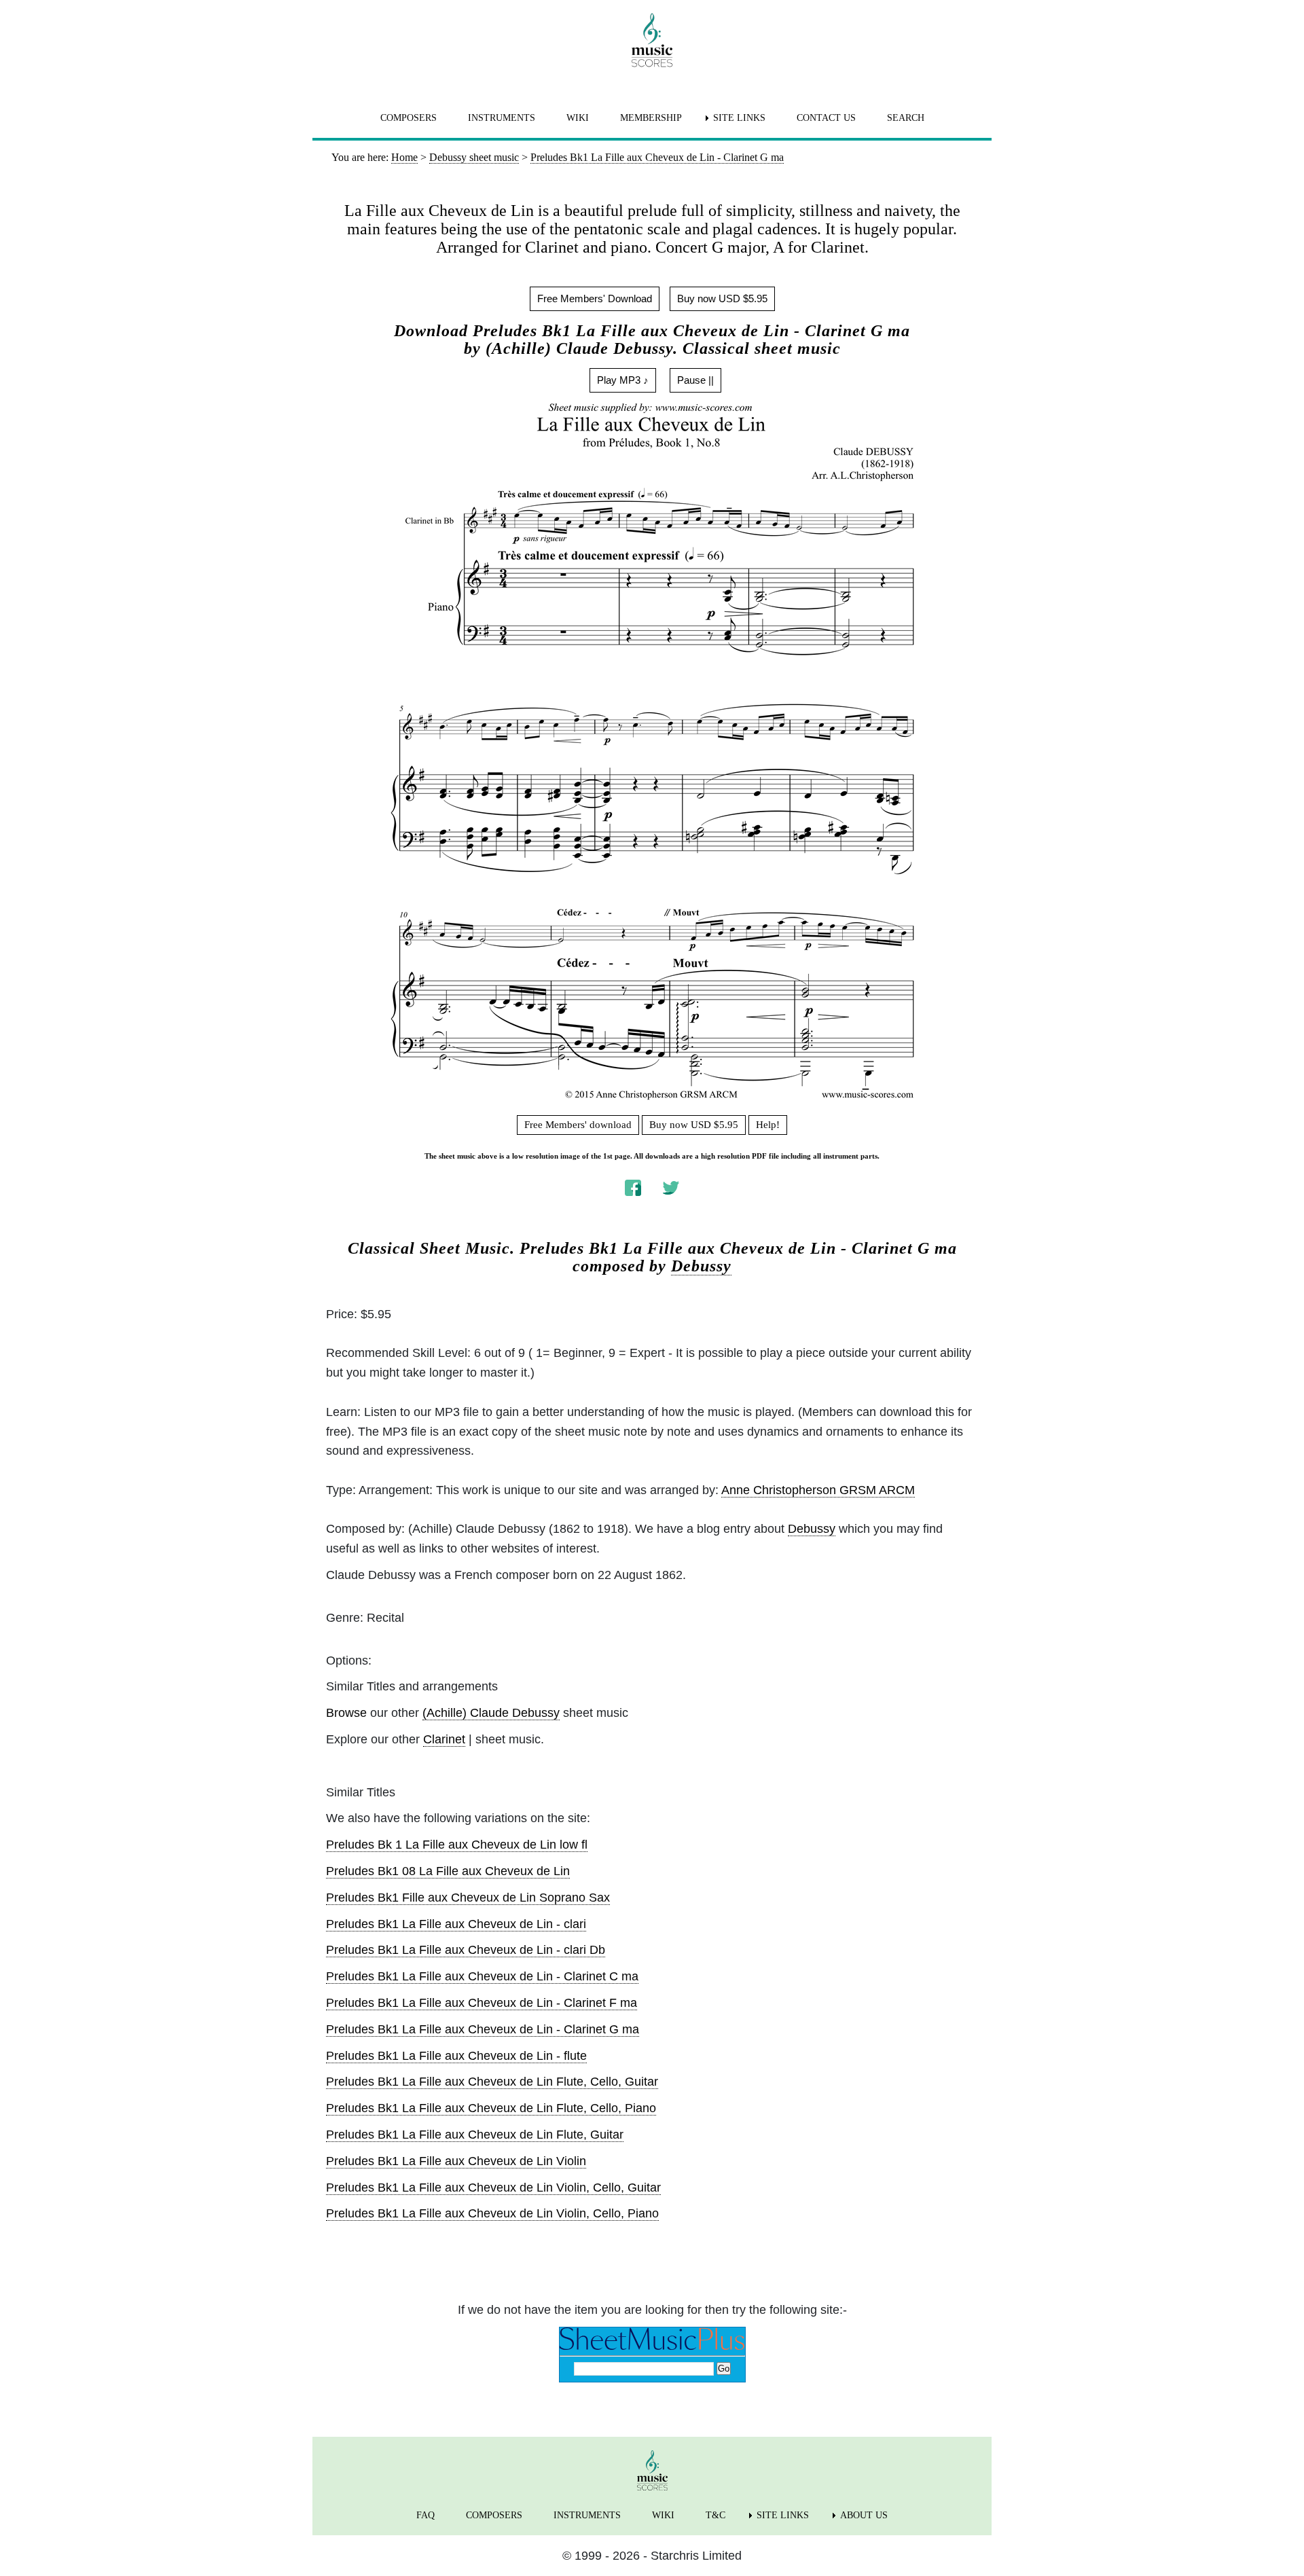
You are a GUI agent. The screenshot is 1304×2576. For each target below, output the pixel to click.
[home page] (652, 40)
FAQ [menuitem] (425, 2515)
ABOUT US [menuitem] (864, 2515)
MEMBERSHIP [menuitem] (651, 118)
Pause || (695, 380)
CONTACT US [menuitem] (826, 118)
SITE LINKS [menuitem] (739, 118)
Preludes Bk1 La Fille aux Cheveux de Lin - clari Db (466, 1950)
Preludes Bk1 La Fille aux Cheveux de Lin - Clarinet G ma (483, 2029)
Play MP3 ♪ (623, 380)
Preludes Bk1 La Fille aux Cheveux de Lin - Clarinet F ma (482, 2003)
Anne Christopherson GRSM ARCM (818, 1490)
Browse (346, 1713)
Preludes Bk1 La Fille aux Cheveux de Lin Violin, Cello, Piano (492, 2213)
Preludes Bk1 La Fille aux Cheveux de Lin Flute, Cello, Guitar (492, 2082)
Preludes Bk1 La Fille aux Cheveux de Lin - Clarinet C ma (482, 1976)
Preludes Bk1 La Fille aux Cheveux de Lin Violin (456, 2161)
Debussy (701, 1266)
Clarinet (444, 1739)
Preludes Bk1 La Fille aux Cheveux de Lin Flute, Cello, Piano (491, 2108)
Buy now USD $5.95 (722, 298)
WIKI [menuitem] (578, 118)
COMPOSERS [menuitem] (409, 118)
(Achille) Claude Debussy (491, 1713)
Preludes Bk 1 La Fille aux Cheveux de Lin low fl (457, 1845)
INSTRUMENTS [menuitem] (502, 118)
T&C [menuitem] (716, 2515)
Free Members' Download (595, 298)
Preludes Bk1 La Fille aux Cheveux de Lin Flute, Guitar (475, 2135)
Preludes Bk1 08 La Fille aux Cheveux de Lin (448, 1871)
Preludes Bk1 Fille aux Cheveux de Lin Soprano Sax (468, 1898)
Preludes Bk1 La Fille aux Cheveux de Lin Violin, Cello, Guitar (493, 2188)
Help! (768, 1125)
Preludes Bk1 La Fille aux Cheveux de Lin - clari (456, 1924)
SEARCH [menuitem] (906, 118)
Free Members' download (578, 1125)
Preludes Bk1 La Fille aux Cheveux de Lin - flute (456, 2056)
